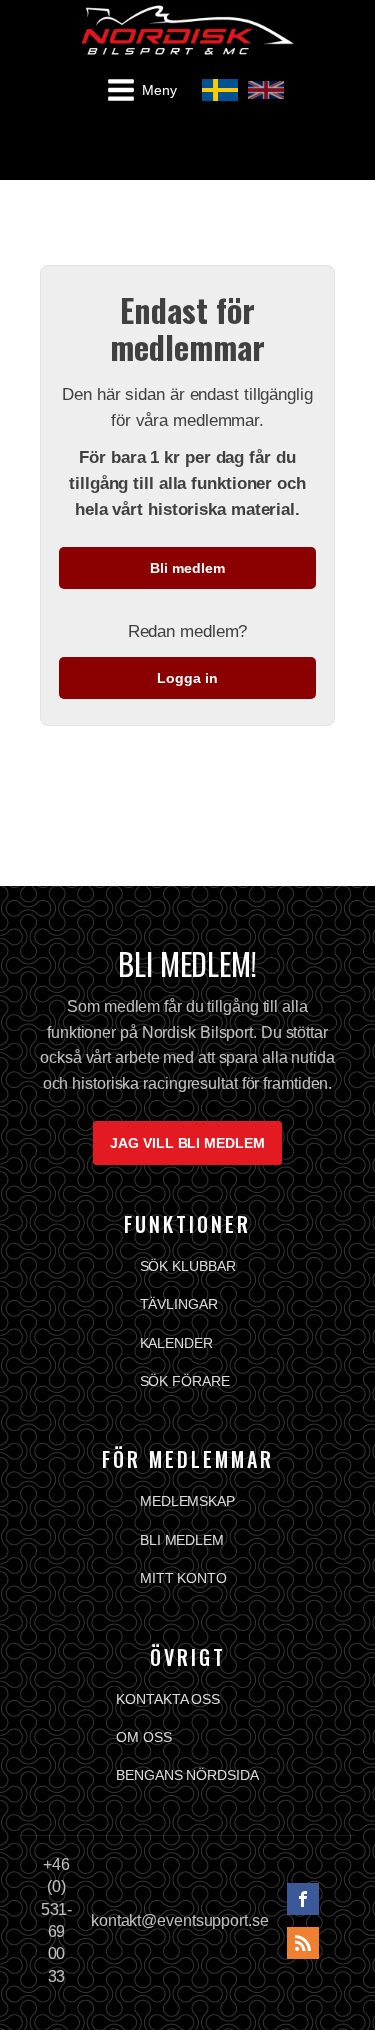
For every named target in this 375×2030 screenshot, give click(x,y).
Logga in (187, 678)
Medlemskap (187, 1501)
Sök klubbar (188, 1266)
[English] (266, 90)
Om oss (143, 1737)
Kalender (176, 1343)
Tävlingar (179, 1304)
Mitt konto (183, 1578)
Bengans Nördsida (187, 1775)
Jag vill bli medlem (187, 1143)
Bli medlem (187, 568)
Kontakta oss (168, 1699)
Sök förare (185, 1381)
